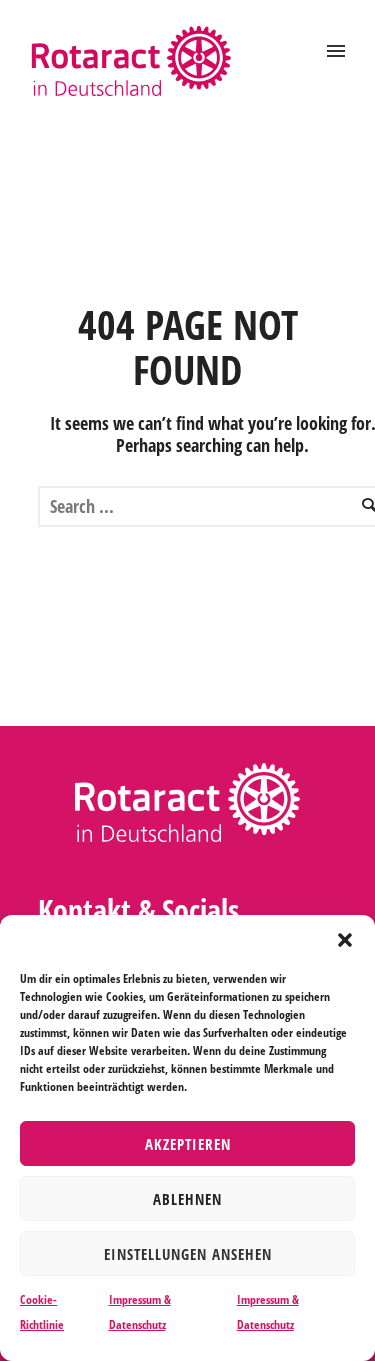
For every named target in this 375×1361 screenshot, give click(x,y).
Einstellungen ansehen (188, 1254)
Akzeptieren (188, 1144)
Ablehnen (187, 1199)
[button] (345, 940)
